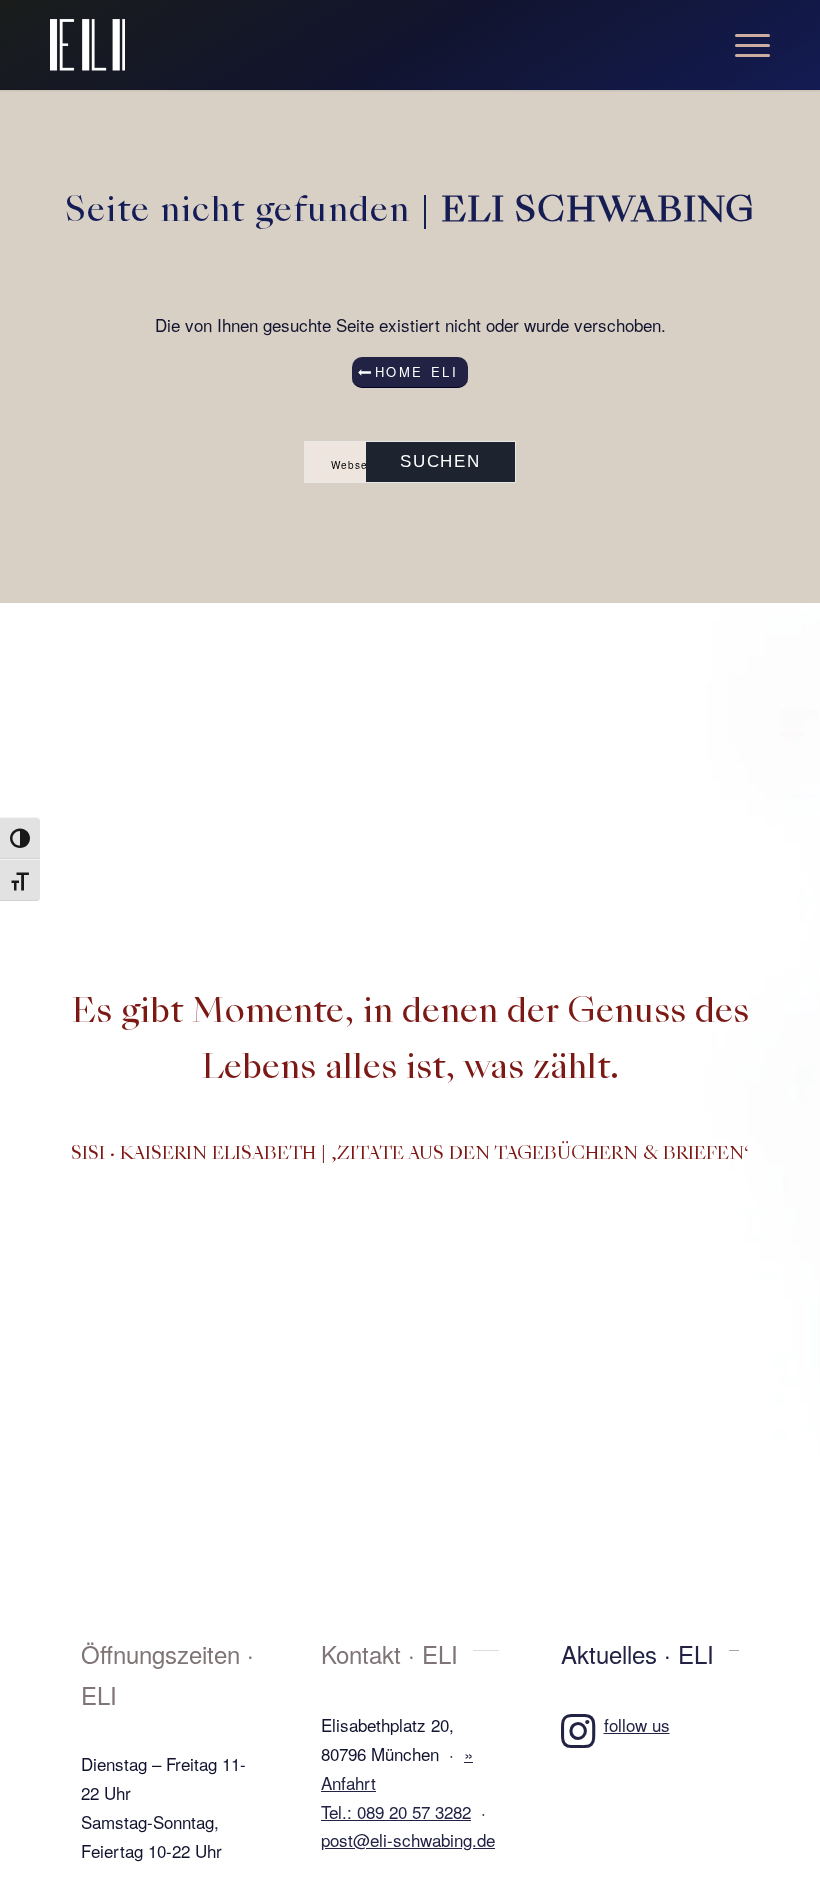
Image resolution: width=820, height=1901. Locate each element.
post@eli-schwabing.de (408, 1839)
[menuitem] (742, 45)
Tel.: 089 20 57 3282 (396, 1811)
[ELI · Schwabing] (87, 45)
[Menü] (742, 45)
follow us (637, 1724)
